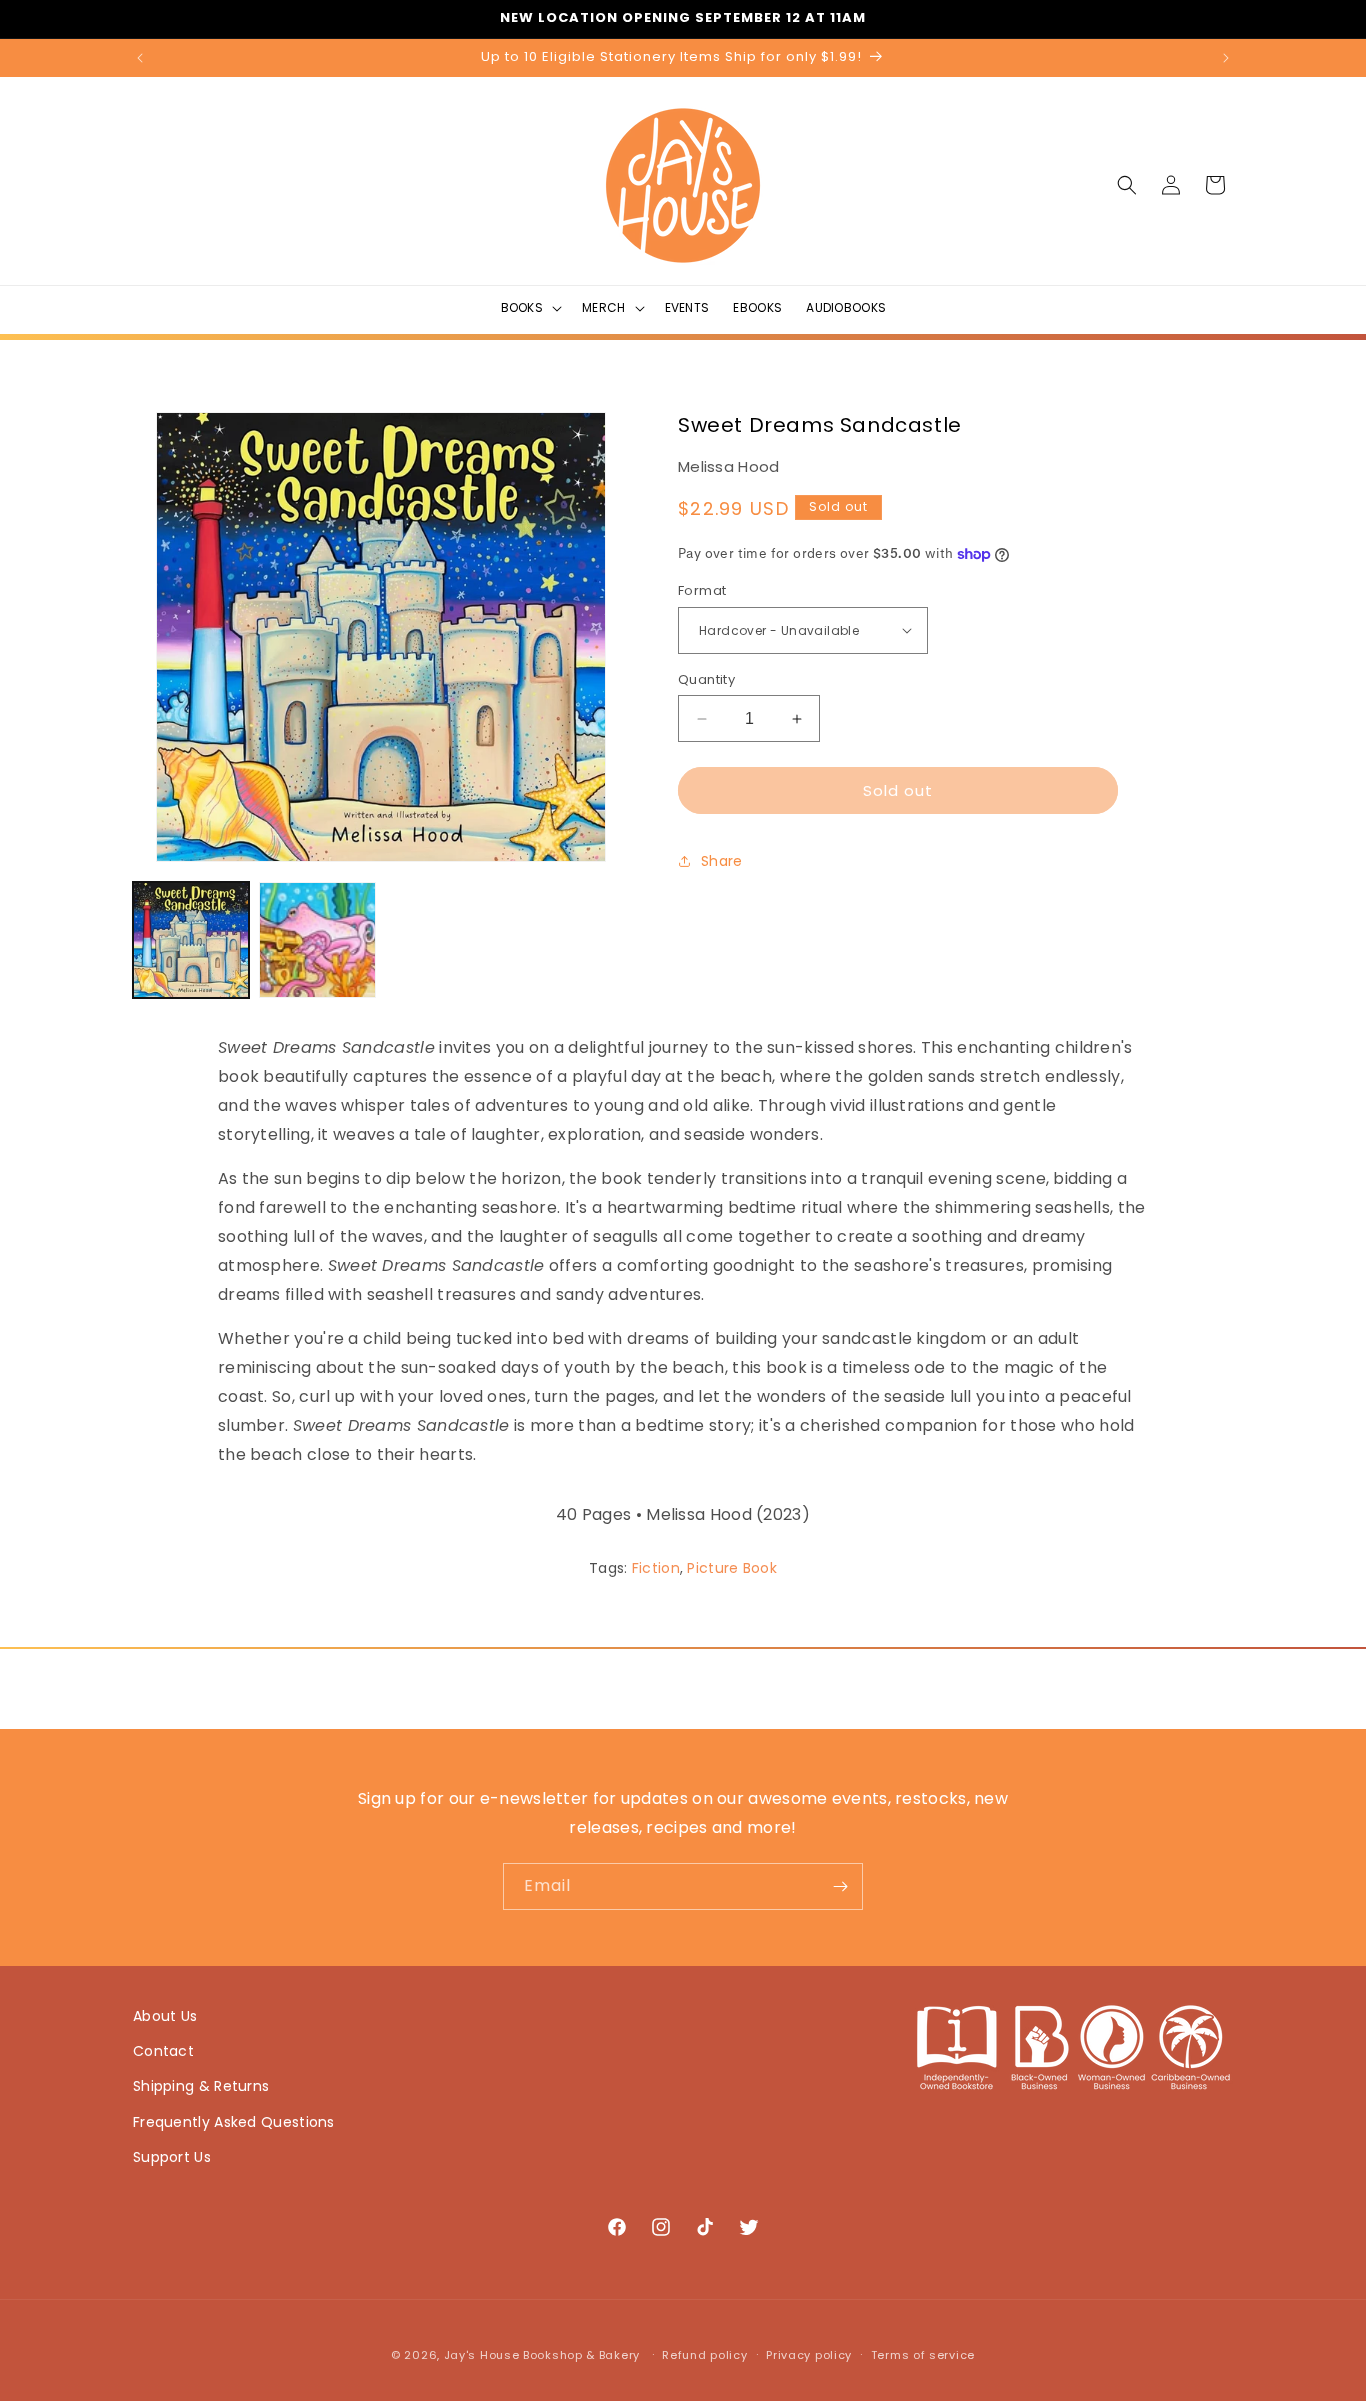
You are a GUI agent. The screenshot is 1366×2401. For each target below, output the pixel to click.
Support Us (172, 2157)
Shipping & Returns (201, 2086)
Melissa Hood (729, 466)
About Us (165, 2016)
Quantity (706, 679)
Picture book (732, 1568)
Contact (163, 2051)
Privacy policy (809, 2355)
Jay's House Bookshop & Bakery (542, 2355)
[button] (530, 308)
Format (702, 590)
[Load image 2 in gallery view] (317, 940)
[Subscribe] (840, 1886)
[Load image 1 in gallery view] (191, 940)
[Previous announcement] (140, 58)
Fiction (656, 1568)
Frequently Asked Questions (234, 2122)
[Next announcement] (1226, 58)
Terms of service (923, 2355)
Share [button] (722, 861)
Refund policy (704, 2355)
